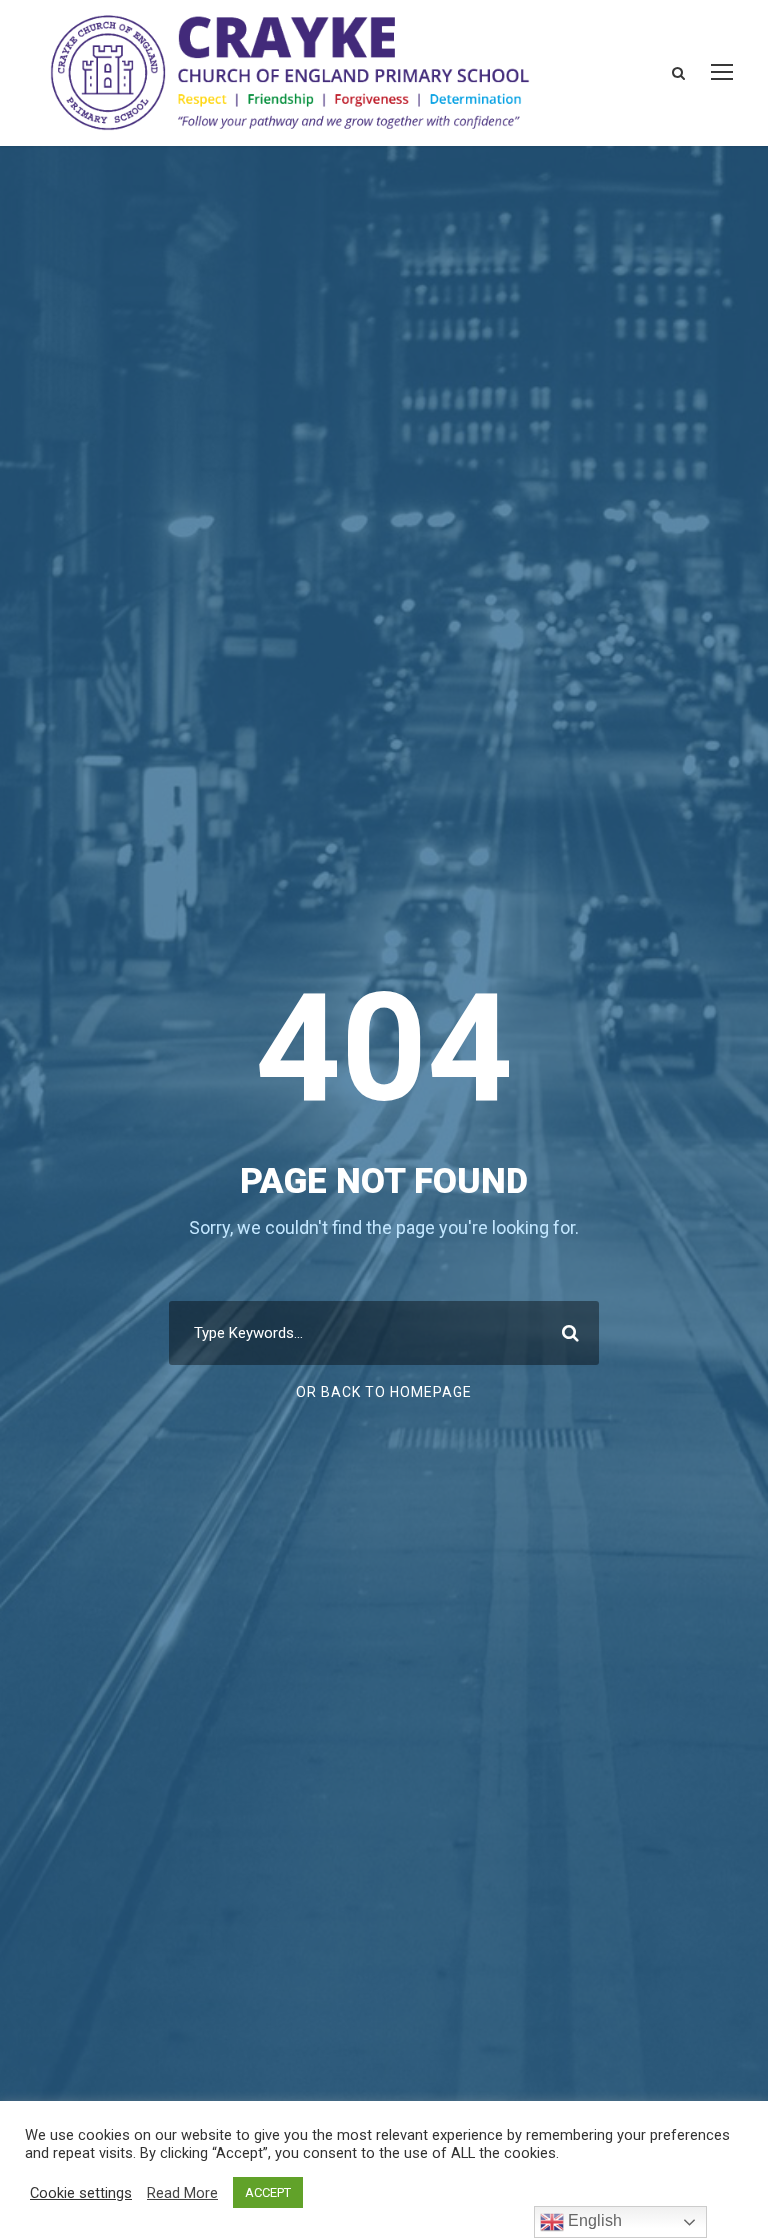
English (593, 2220)
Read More (182, 2193)
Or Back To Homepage (384, 1392)
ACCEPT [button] (268, 2192)
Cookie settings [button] (81, 2193)
